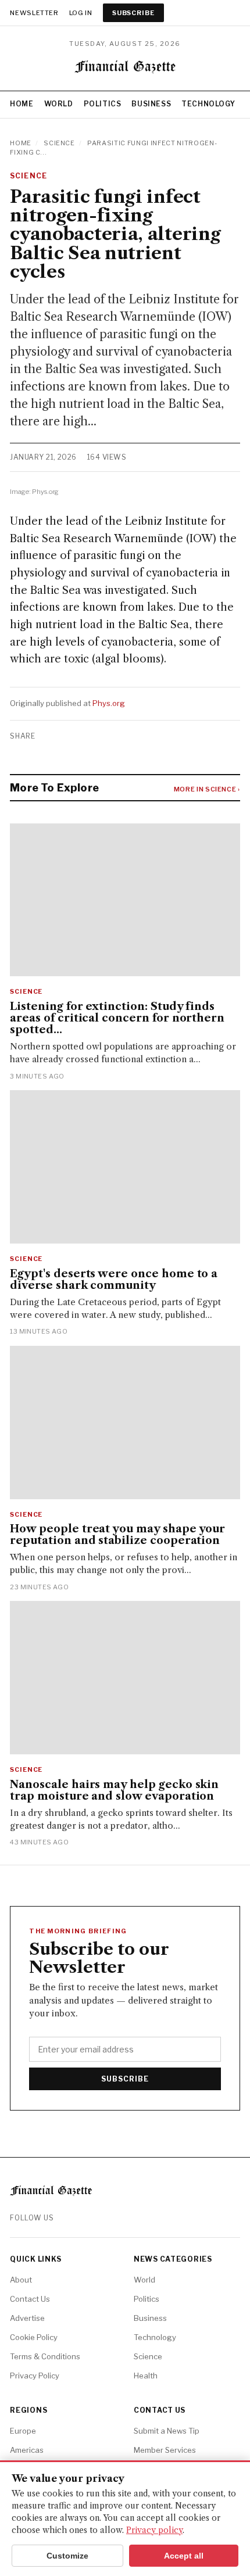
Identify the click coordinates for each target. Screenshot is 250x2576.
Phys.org (109, 703)
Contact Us (30, 2299)
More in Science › (207, 789)
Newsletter (34, 13)
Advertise (27, 2318)
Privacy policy (154, 2530)
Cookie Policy (34, 2337)
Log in (81, 13)
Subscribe (133, 13)
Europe (23, 2431)
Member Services (165, 2450)
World (59, 104)
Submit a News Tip (167, 2431)
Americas (27, 2450)
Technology (208, 104)
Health (146, 2376)
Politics (103, 104)
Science (59, 143)
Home (22, 104)
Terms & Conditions (45, 2356)
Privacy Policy (35, 2376)
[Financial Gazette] (125, 69)
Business (151, 104)
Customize (67, 2556)
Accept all (184, 2556)
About (21, 2280)
